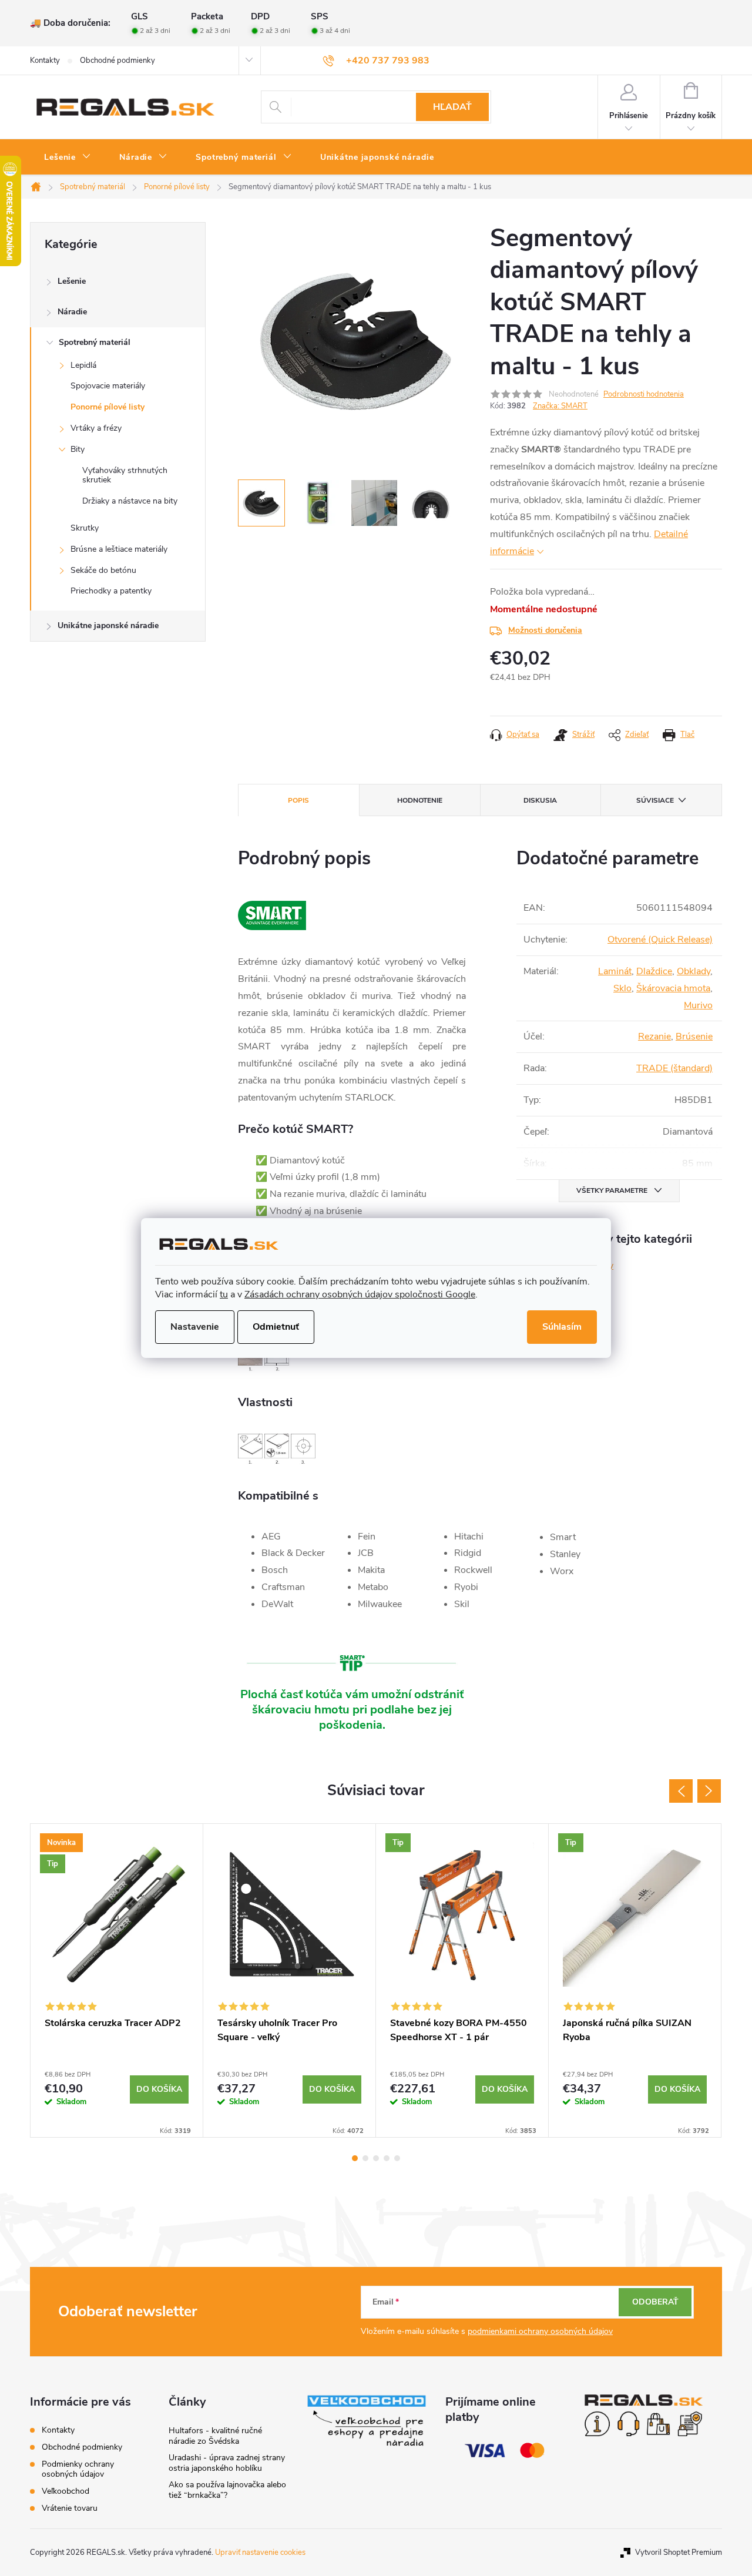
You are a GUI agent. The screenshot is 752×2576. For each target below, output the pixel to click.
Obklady (694, 971)
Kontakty (45, 61)
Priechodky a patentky (111, 591)
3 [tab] (376, 2158)
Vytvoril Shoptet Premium (679, 2552)
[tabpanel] (117, 1980)
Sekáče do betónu (103, 570)
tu (224, 1294)
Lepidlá (83, 365)
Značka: (560, 406)
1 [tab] (355, 2158)
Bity (78, 449)
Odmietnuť (276, 1327)
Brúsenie (694, 1037)
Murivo (698, 1005)
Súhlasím (562, 1327)
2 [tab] (365, 2158)
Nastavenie (195, 1327)
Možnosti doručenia (545, 630)
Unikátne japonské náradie (108, 625)
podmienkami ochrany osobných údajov (540, 2331)
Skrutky (85, 528)
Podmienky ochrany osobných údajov (78, 2469)
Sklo (622, 988)
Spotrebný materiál (95, 342)
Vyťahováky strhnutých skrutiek (125, 475)
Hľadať (452, 107)
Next (709, 1791)
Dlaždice (654, 971)
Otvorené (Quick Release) (660, 940)
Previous (681, 1791)
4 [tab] (387, 2158)
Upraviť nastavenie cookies (260, 2552)
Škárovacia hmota (673, 988)
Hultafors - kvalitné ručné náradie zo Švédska (215, 2436)
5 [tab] (397, 2158)
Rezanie (654, 1037)
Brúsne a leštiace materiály (119, 549)
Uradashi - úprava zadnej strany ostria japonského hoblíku (227, 2463)
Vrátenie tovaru (70, 2508)
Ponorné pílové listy (108, 407)
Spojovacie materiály (108, 386)
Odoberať (655, 2302)
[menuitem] (68, 157)
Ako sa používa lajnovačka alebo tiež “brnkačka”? (227, 2490)
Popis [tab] (298, 800)
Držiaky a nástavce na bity (130, 501)
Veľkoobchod (66, 2491)
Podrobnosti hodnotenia (644, 394)
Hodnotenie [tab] (420, 800)
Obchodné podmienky (117, 61)
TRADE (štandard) (674, 1068)
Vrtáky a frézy (96, 428)
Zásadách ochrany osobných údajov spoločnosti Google (360, 1294)
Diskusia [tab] (540, 800)
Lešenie (72, 281)
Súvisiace (655, 800)
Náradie (72, 312)
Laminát (615, 971)
